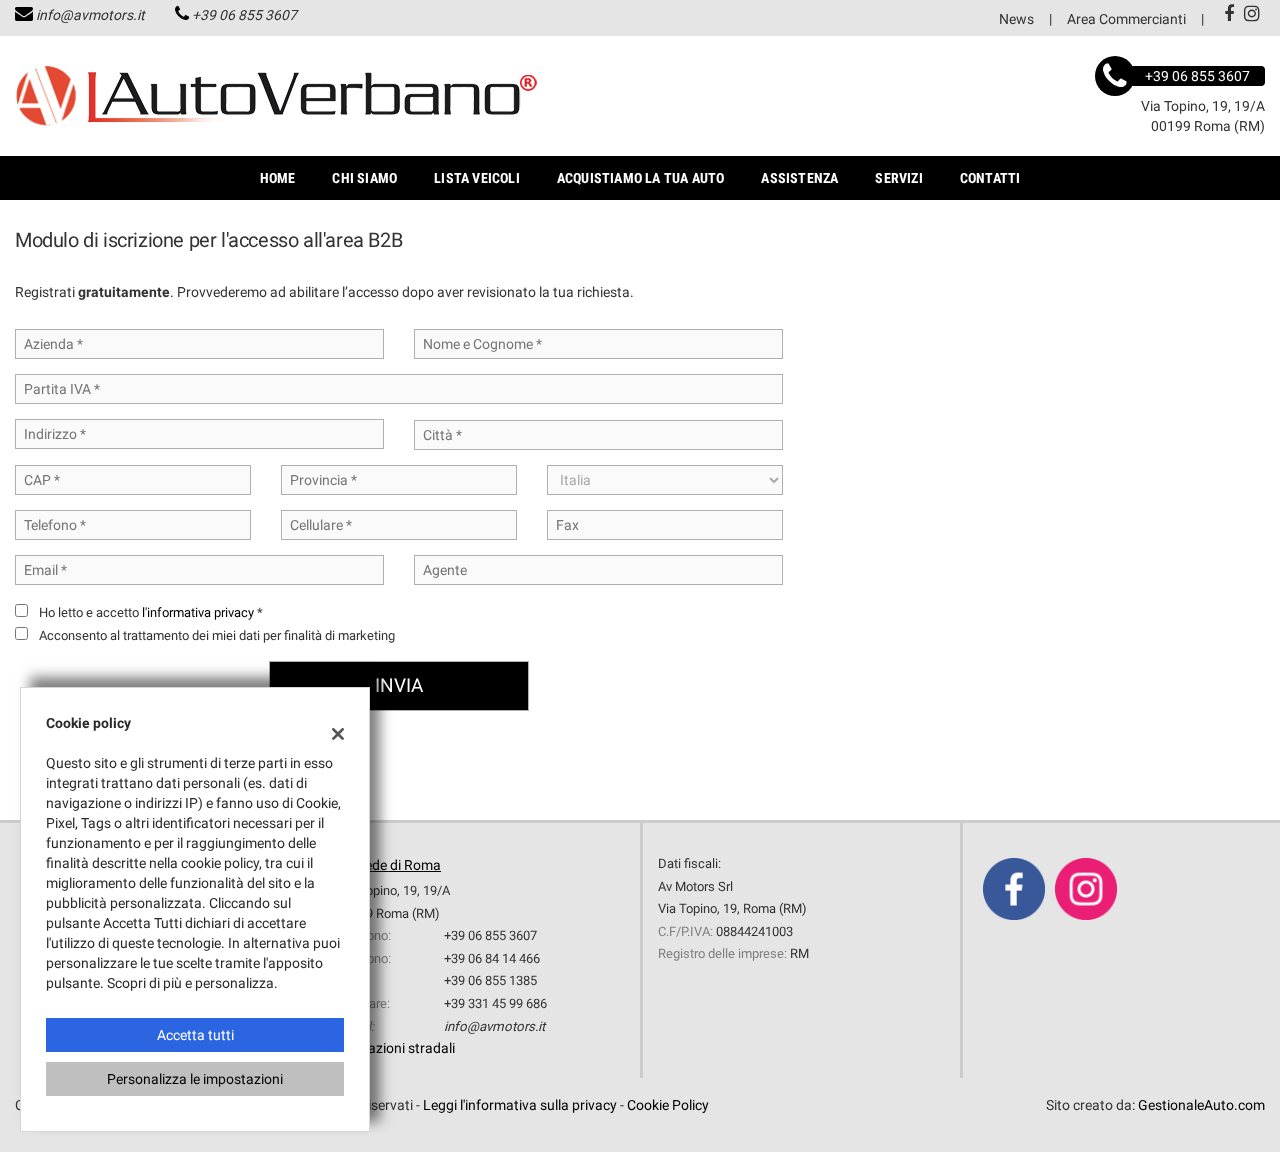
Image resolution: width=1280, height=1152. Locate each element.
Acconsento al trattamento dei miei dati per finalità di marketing (217, 635)
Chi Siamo (364, 178)
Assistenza (799, 178)
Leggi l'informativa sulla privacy (520, 1105)
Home (278, 178)
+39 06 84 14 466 (492, 958)
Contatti (990, 178)
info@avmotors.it (90, 15)
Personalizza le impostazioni (195, 1079)
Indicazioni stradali (396, 1048)
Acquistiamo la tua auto (641, 178)
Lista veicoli (477, 178)
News (1016, 19)
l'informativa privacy (198, 612)
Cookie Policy (668, 1105)
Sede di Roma (399, 865)
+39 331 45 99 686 (495, 1003)
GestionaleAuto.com (1201, 1105)
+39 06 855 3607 (244, 15)
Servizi (898, 178)
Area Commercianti (1126, 19)
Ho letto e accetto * (151, 612)
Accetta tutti (195, 1035)
